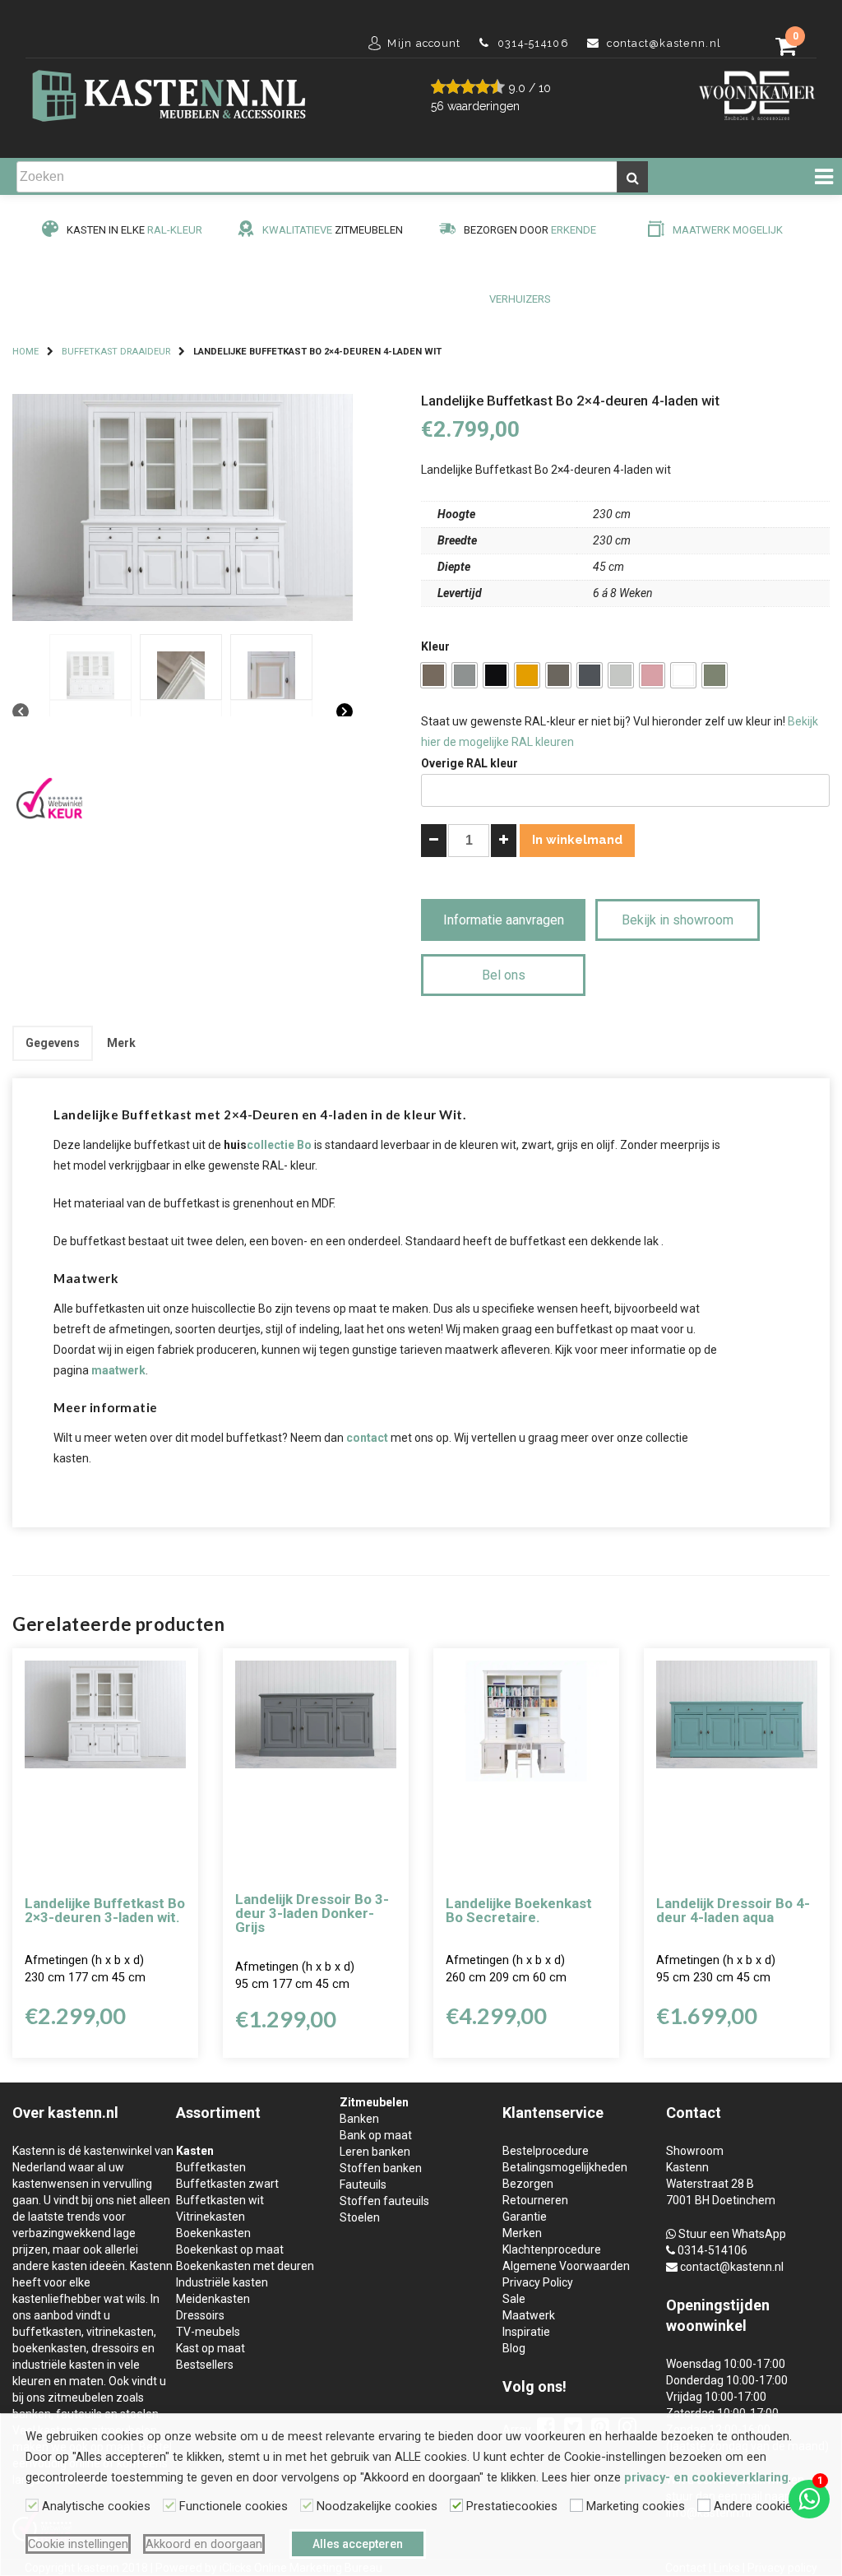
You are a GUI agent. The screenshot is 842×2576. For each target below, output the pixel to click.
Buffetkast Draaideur (116, 352)
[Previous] (21, 712)
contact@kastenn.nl (732, 2267)
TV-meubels (208, 2332)
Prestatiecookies (512, 2506)
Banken (359, 2119)
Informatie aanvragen (504, 920)
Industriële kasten (222, 2282)
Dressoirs (200, 2315)
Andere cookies (756, 2506)
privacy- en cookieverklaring (706, 2477)
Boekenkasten (213, 2233)
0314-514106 (712, 2250)
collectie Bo (279, 1145)
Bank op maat (376, 2135)
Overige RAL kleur (470, 763)
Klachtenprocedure (552, 2249)
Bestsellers (205, 2365)
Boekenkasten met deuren (245, 2266)
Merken (522, 2233)
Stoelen (360, 2217)
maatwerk (118, 1370)
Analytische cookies (96, 2506)
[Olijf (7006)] (433, 675)
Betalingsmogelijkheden (565, 2167)
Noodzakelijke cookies (377, 2506)
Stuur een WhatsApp (732, 2234)
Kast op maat (210, 2348)
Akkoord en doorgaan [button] (204, 2544)
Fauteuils (363, 2185)
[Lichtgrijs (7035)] (621, 675)
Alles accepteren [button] (358, 2544)
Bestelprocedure (546, 2151)
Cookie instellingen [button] (78, 2544)
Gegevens (53, 1043)
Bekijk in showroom (678, 920)
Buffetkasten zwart (227, 2184)
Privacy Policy (538, 2282)
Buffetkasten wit (220, 2200)
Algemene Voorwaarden (566, 2266)
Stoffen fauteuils (384, 2201)
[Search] (632, 177)
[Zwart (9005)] (496, 675)
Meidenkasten (213, 2299)
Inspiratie (526, 2332)
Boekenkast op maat (230, 2249)
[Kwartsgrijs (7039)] (558, 675)
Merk (121, 1043)
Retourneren (535, 2200)
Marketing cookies (636, 2506)
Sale (514, 2299)
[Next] (345, 712)
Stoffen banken (381, 2168)
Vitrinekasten (210, 2217)
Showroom (695, 2151)
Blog (514, 2348)
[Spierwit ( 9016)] (683, 675)
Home (25, 352)
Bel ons (504, 975)
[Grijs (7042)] (465, 675)
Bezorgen (528, 2184)
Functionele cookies (234, 2506)
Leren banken (375, 2152)
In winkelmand (577, 840)
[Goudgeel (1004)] (527, 675)
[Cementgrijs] (715, 675)
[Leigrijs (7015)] (590, 675)
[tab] (53, 1043)
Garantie (525, 2217)
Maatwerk (529, 2315)
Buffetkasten (211, 2167)
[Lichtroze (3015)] (652, 675)
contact (367, 1438)
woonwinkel (706, 2326)
